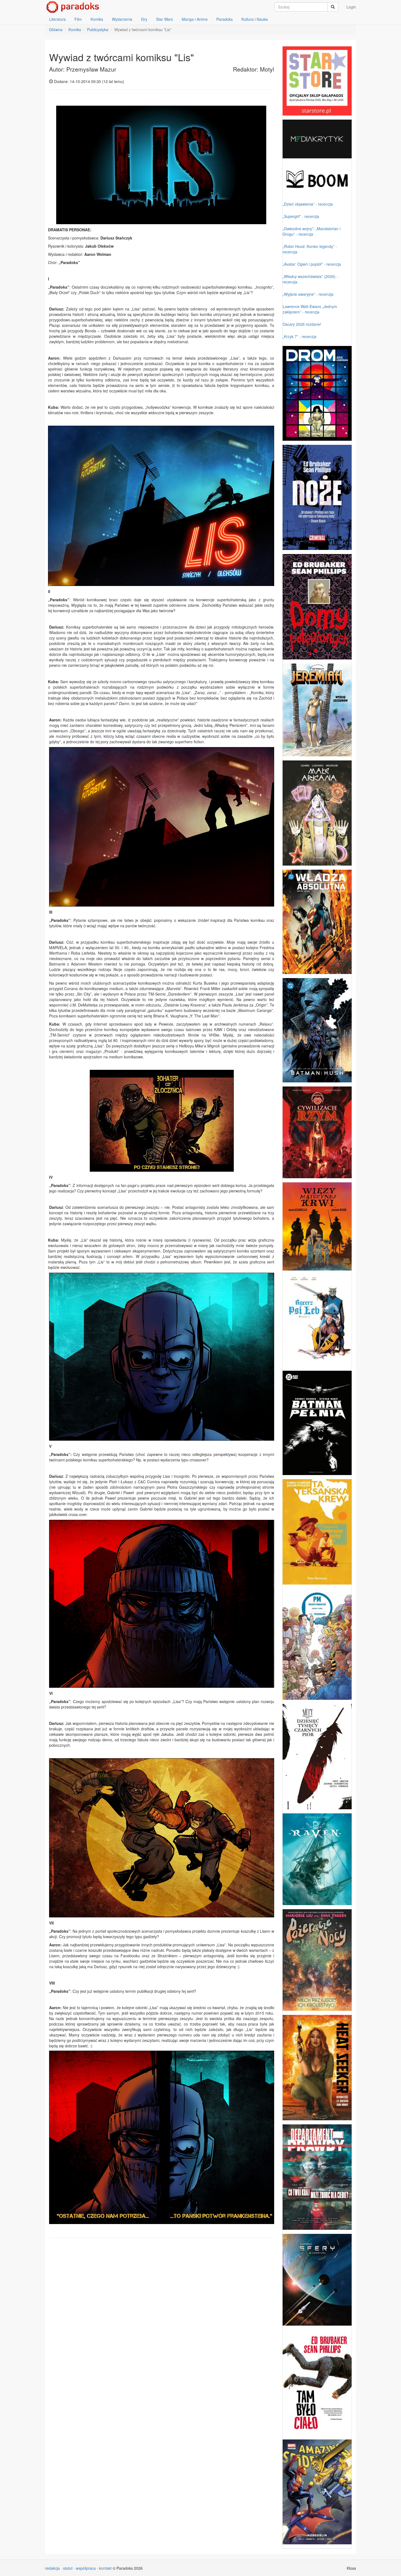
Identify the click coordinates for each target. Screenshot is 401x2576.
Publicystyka (98, 29)
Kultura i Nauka (255, 19)
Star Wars (164, 19)
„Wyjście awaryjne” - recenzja (308, 294)
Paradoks (225, 19)
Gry (144, 19)
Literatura (57, 19)
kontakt (105, 2568)
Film (78, 19)
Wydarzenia (122, 19)
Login (351, 7)
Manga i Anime (195, 19)
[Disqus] (162, 2312)
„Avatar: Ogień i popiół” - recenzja (312, 264)
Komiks (97, 19)
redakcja (52, 2568)
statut (68, 2568)
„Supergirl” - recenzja (301, 216)
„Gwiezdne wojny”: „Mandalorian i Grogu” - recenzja (312, 231)
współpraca (86, 2568)
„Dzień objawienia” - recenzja (308, 204)
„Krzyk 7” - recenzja (300, 336)
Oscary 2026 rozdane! (302, 324)
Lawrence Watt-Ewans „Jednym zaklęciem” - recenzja (310, 309)
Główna (56, 29)
